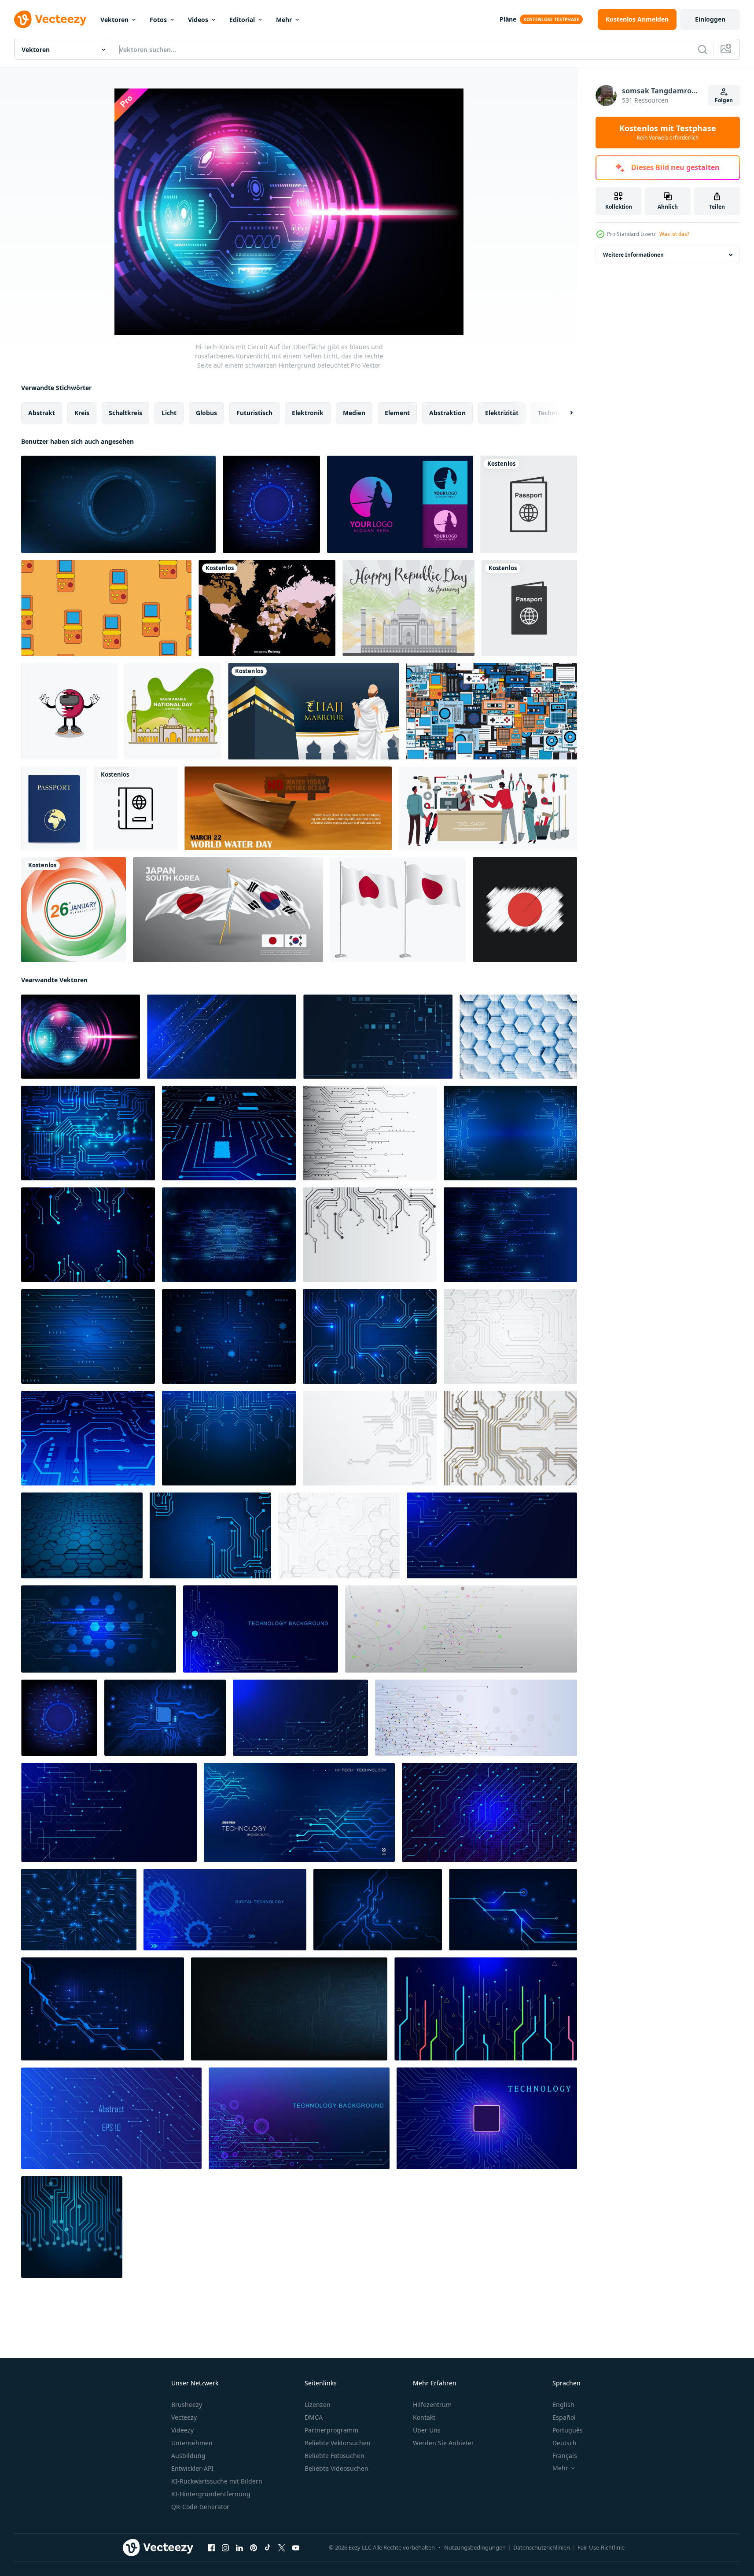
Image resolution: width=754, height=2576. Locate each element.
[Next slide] (564, 413)
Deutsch (565, 2443)
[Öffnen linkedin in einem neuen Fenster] (239, 2548)
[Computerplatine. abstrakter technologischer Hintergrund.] (165, 1718)
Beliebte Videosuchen (337, 2468)
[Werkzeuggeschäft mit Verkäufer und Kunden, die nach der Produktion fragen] (488, 808)
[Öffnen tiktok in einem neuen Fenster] (268, 2548)
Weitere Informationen (633, 255)
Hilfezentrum (432, 2405)
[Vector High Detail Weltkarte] (267, 608)
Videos (198, 20)
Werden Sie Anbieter (443, 2443)
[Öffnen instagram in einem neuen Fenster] (225, 2548)
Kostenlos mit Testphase (668, 133)
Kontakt (424, 2417)
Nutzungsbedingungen (475, 2547)
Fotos (158, 20)
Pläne (508, 19)
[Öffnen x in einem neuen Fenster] (282, 2548)
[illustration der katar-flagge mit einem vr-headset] (69, 711)
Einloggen (710, 19)
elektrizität (502, 413)
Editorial (242, 20)
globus (206, 413)
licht (169, 413)
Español (564, 2417)
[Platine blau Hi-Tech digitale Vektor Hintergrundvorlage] (72, 2227)
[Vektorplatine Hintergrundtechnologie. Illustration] (378, 1910)
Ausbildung (188, 2456)
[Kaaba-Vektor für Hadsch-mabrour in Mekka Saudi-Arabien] (314, 711)
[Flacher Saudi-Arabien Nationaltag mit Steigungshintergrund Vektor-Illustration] (173, 711)
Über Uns (427, 2430)
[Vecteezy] (50, 19)
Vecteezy (184, 2417)
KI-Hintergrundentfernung (211, 2494)
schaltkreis (125, 413)
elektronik (308, 413)
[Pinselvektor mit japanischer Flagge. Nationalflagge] (525, 910)
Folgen (724, 100)
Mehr (284, 20)
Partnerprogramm (331, 2430)
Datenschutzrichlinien (542, 2547)
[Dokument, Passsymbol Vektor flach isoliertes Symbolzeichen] (529, 608)
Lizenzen (318, 2405)
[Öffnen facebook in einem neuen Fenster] (211, 2548)
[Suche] (703, 49)
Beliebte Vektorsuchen (338, 2443)
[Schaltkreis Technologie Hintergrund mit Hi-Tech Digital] (518, 1037)
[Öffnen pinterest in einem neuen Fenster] (254, 2548)
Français (565, 2456)
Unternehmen (192, 2443)
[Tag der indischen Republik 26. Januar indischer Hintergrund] (74, 910)
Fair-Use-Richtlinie (601, 2547)
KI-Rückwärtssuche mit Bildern (217, 2481)
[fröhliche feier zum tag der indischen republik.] (408, 608)
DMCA (314, 2417)
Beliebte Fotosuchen (335, 2456)
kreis (82, 413)
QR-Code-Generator (200, 2507)
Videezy (182, 2430)
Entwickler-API (192, 2468)
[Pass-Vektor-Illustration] (54, 808)
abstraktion (447, 413)
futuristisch (254, 413)
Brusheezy (187, 2405)
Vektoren (114, 20)
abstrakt (42, 413)
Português (568, 2430)
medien (354, 413)
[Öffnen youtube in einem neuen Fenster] (296, 2548)
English (563, 2405)
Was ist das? (674, 234)
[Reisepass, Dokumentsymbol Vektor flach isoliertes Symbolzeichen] (529, 504)
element (397, 413)
